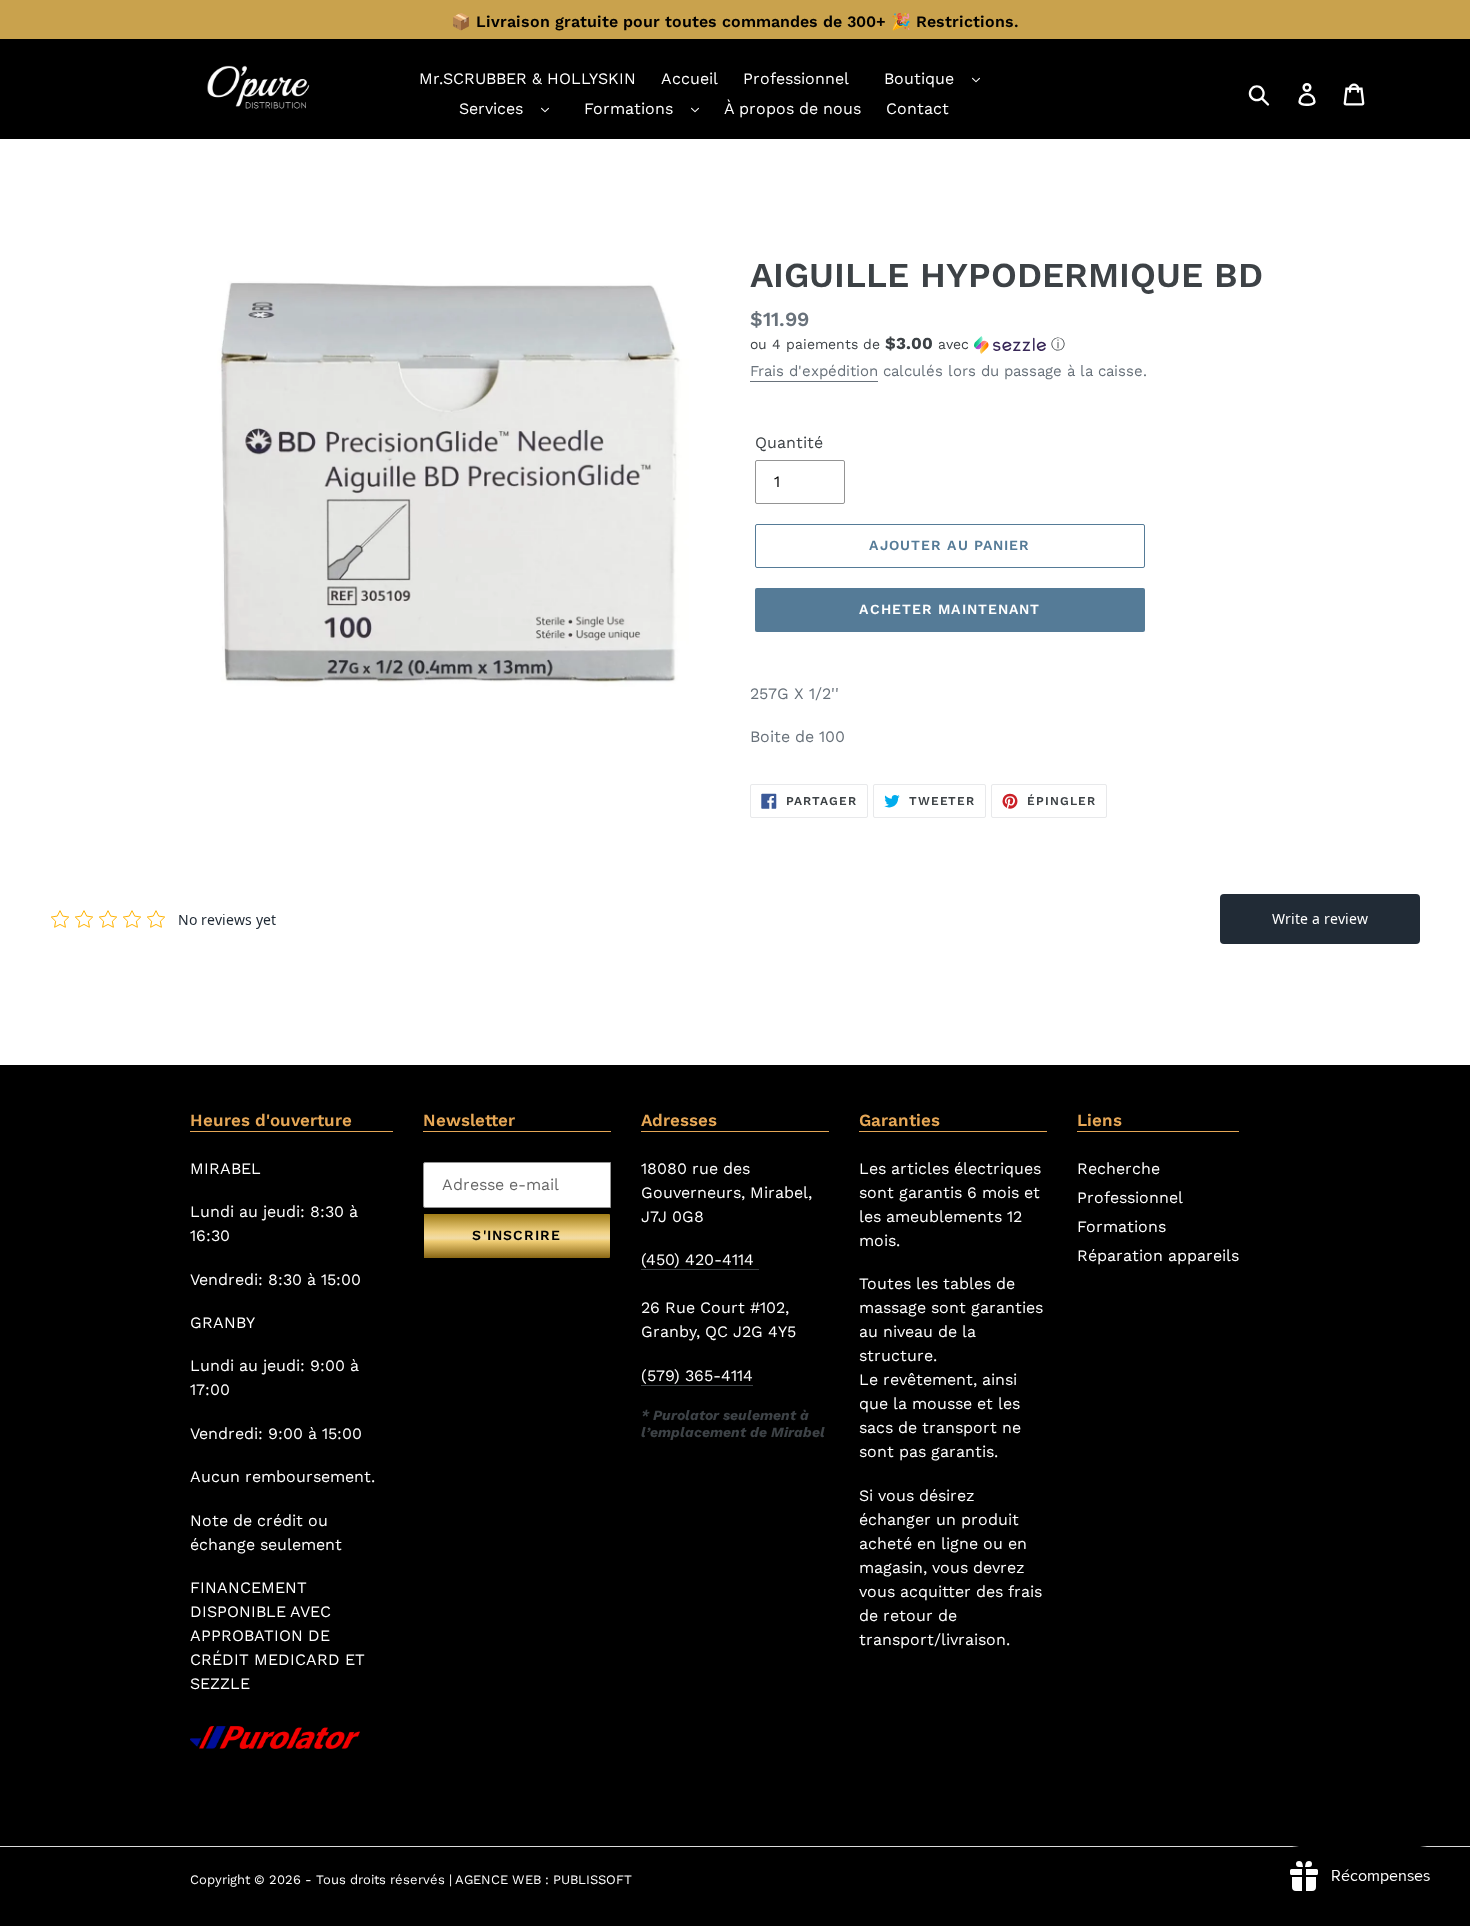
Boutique (919, 78)
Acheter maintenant (949, 609)
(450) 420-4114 (700, 1259)
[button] (1015, 344)
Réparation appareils (1158, 1255)
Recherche (1118, 1168)
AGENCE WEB (498, 1879)
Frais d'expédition (814, 371)
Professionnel (1130, 1197)
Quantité (789, 442)
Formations (628, 108)
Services (491, 108)
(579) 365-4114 (697, 1375)
